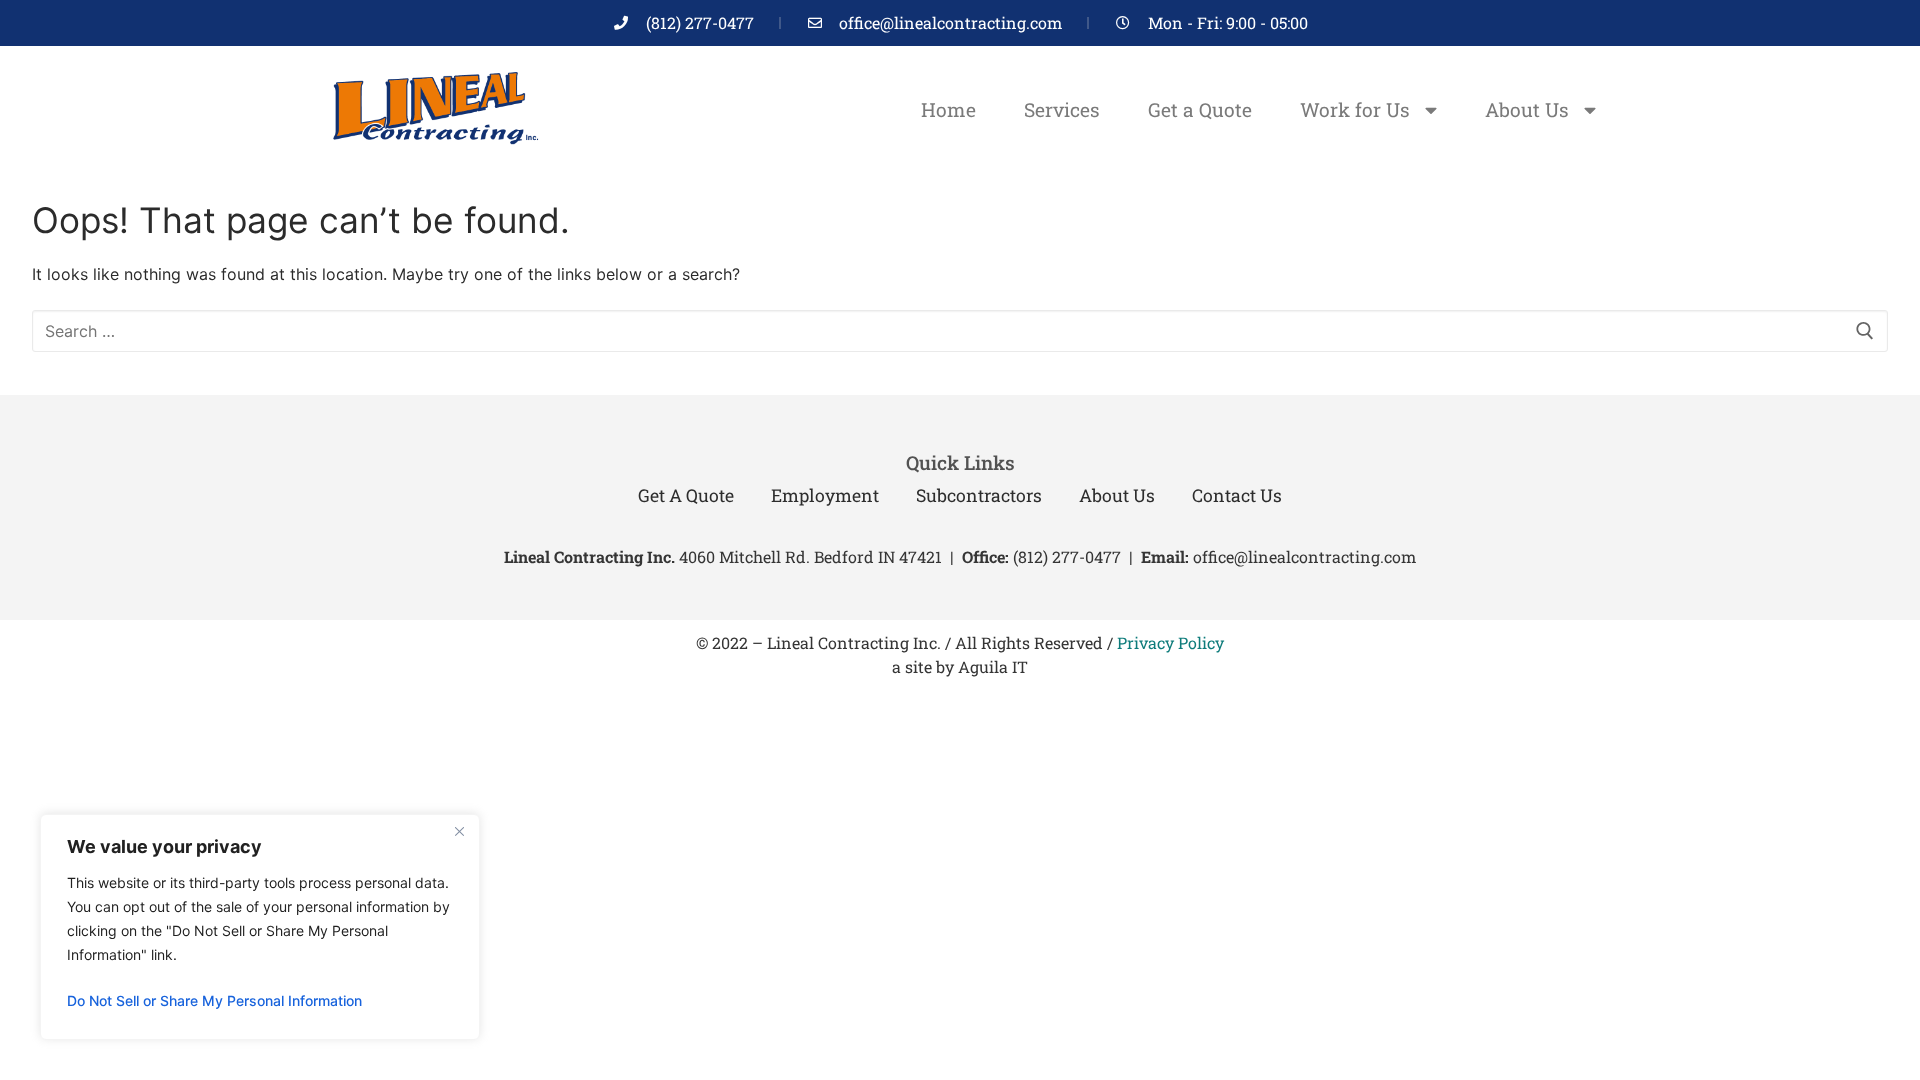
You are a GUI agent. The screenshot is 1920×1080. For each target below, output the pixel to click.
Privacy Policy (1170, 642)
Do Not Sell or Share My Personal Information (214, 1000)
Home (948, 109)
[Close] (459, 831)
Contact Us (1237, 495)
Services (1062, 109)
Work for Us (1355, 109)
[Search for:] (960, 331)
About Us (1527, 109)
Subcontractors (979, 495)
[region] (260, 927)
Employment (825, 495)
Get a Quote (1200, 109)
